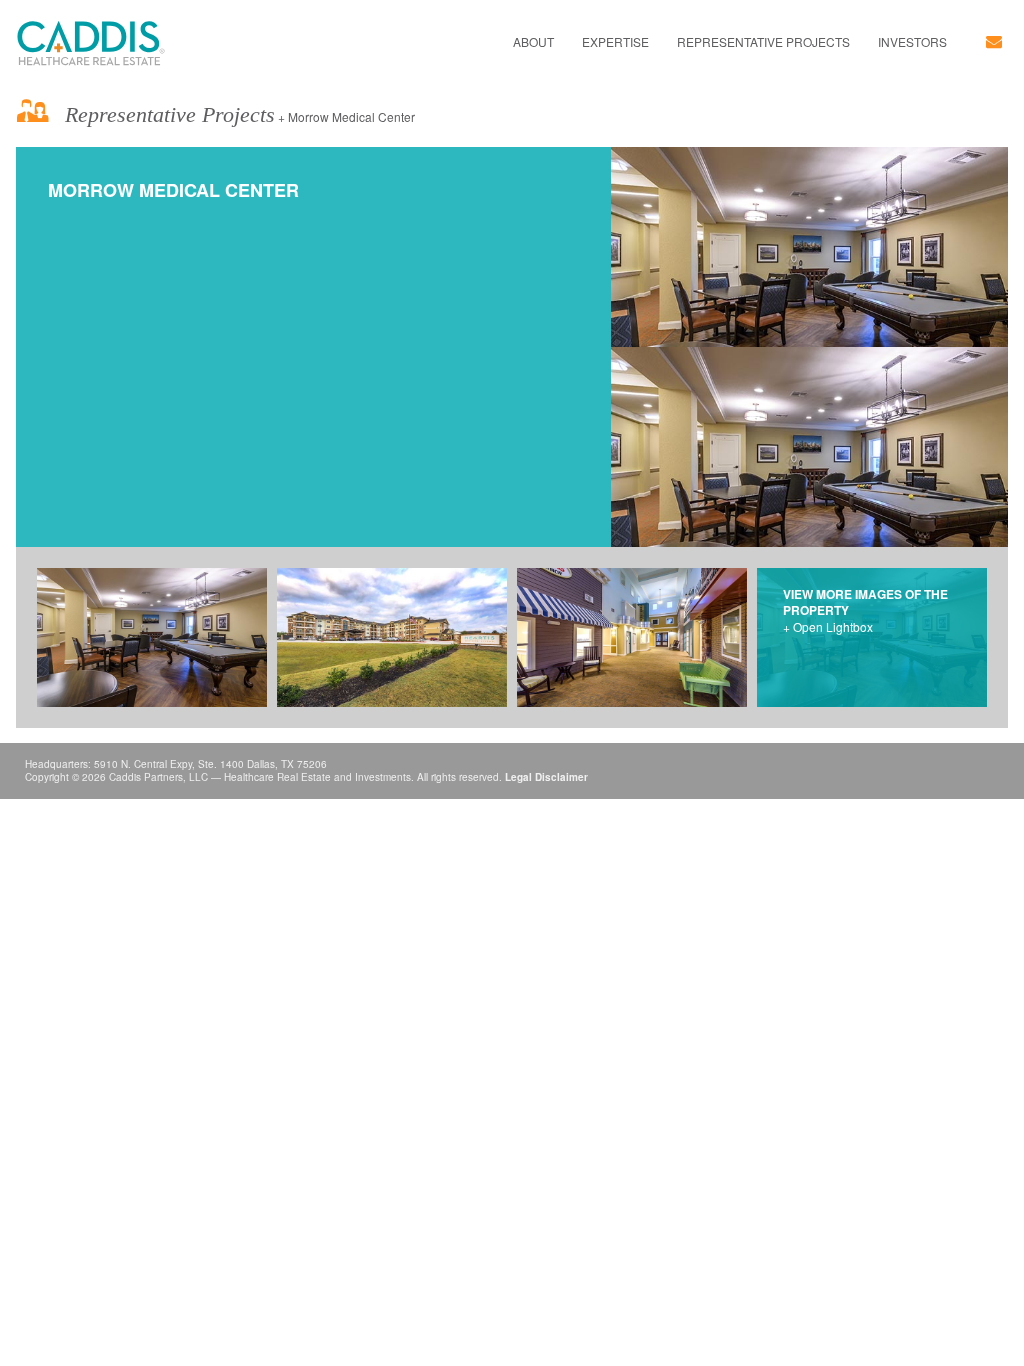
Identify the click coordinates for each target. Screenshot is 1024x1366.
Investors (912, 41)
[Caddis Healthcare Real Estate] (91, 43)
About (533, 41)
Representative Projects (763, 41)
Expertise (615, 41)
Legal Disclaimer (546, 777)
